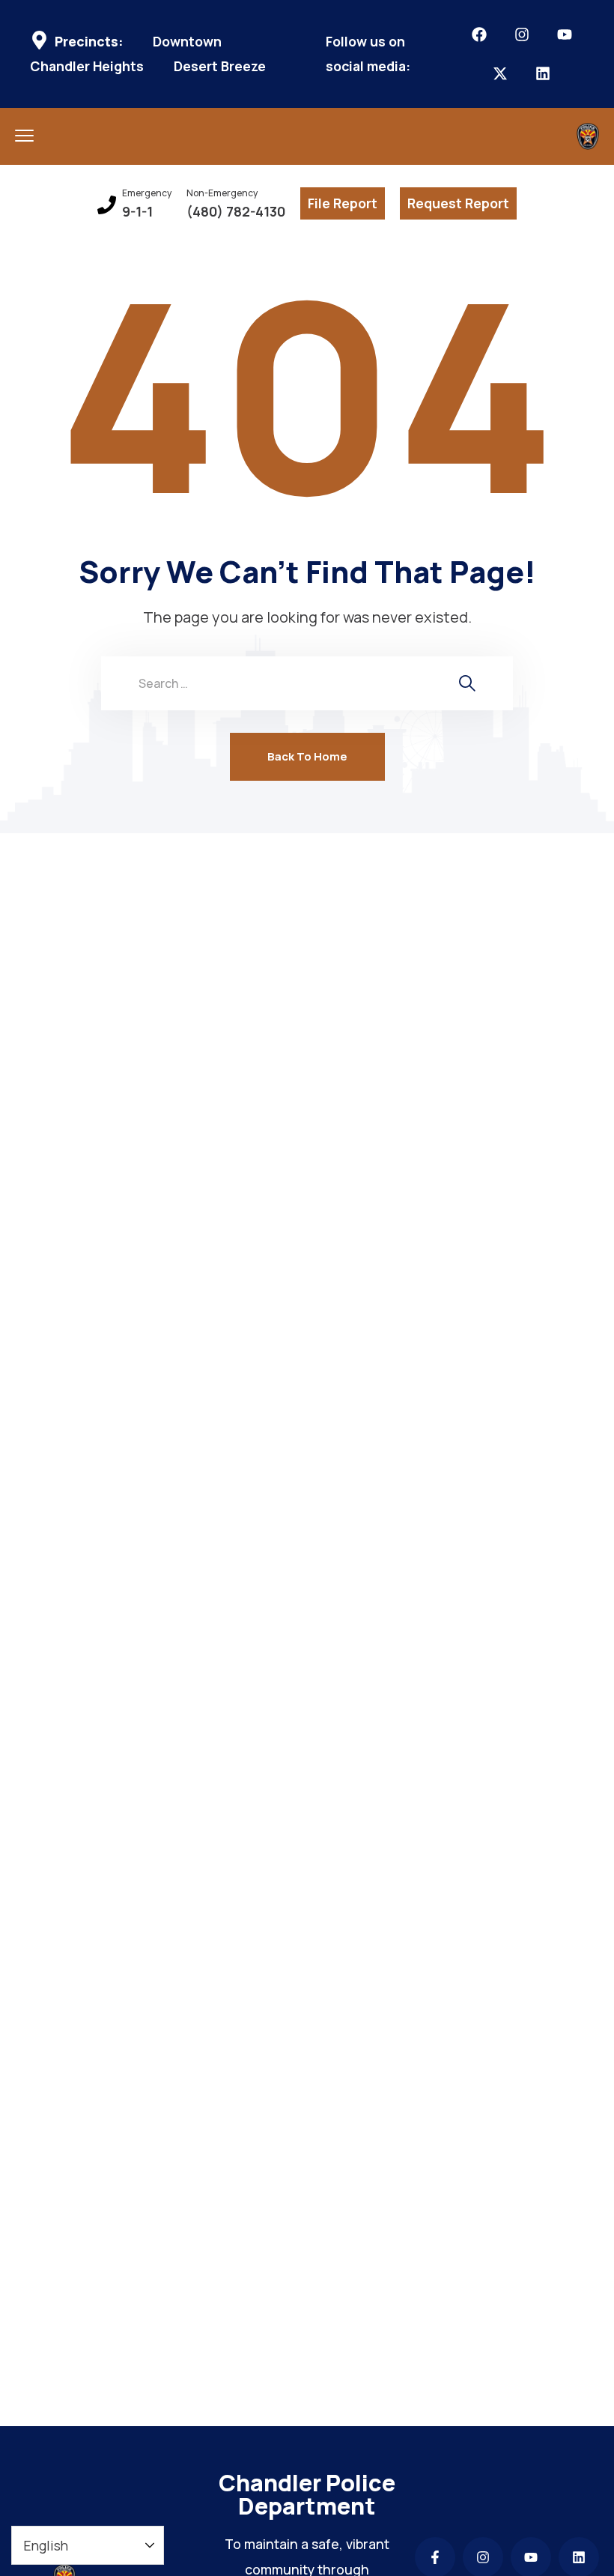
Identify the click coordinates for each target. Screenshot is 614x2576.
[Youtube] (565, 34)
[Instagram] (522, 34)
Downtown (187, 42)
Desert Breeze (220, 66)
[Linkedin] (543, 73)
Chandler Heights (87, 66)
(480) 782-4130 (236, 212)
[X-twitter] (500, 73)
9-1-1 (137, 212)
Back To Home (307, 756)
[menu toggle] (24, 135)
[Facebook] (479, 34)
